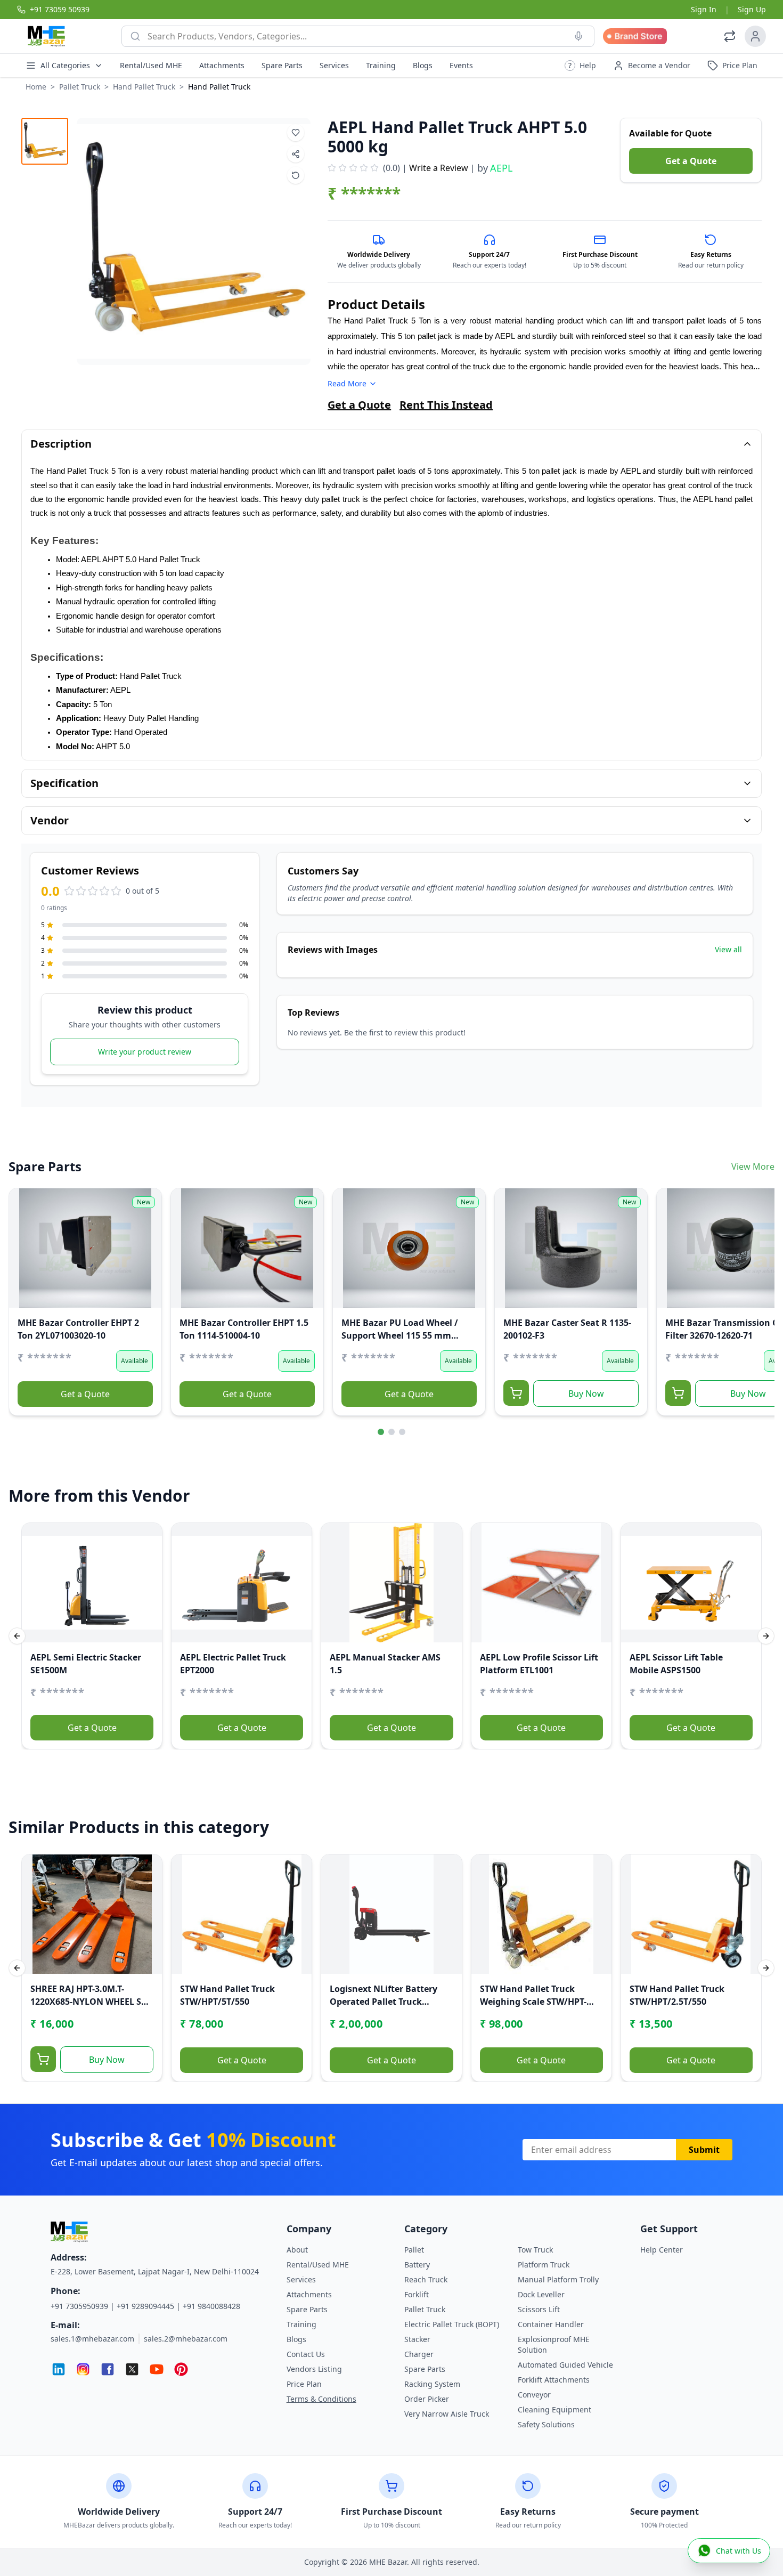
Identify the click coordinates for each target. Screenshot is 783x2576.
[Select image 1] (45, 141)
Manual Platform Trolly (558, 2279)
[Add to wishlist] (296, 133)
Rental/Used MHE (151, 65)
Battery (417, 2265)
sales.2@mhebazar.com (186, 2339)
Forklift (417, 2294)
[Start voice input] (578, 36)
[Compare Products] (730, 36)
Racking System (432, 2384)
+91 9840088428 (211, 2306)
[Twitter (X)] (132, 2369)
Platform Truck (544, 2265)
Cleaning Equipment (554, 2409)
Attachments (222, 65)
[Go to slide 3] (402, 1432)
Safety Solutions (546, 2424)
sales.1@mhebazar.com (92, 2339)
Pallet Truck (80, 87)
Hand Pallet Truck (144, 87)
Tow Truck (535, 2250)
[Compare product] (296, 175)
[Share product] (296, 154)
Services (334, 65)
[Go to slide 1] (381, 1432)
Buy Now (586, 1394)
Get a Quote (691, 161)
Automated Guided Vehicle (565, 2365)
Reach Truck (426, 2279)
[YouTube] (157, 2369)
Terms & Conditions (321, 2399)
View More (753, 1167)
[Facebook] (108, 2369)
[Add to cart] (516, 1393)
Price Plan (304, 2384)
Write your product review (145, 1052)
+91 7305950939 (79, 2306)
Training (381, 65)
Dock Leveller (541, 2294)
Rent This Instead (446, 405)
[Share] (24, 1246)
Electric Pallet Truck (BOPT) (452, 2324)
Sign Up (752, 9)
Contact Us (306, 2354)
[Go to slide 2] (391, 1432)
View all (728, 949)
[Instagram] (83, 2369)
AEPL (501, 168)
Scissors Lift (539, 2309)
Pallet (414, 2250)
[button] (580, 66)
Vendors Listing (314, 2369)
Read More (347, 383)
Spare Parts (282, 65)
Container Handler (551, 2324)
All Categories (65, 65)
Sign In (704, 9)
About (297, 2250)
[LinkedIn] (59, 2369)
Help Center (662, 2250)
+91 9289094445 (145, 2306)
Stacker (417, 2339)
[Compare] (24, 1225)
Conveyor (534, 2395)
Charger (419, 2354)
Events (461, 65)
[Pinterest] (181, 2369)
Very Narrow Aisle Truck (447, 2414)
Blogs (423, 65)
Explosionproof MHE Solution (554, 2344)
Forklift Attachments (554, 2380)
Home (36, 87)
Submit (704, 2150)
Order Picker (427, 2399)
